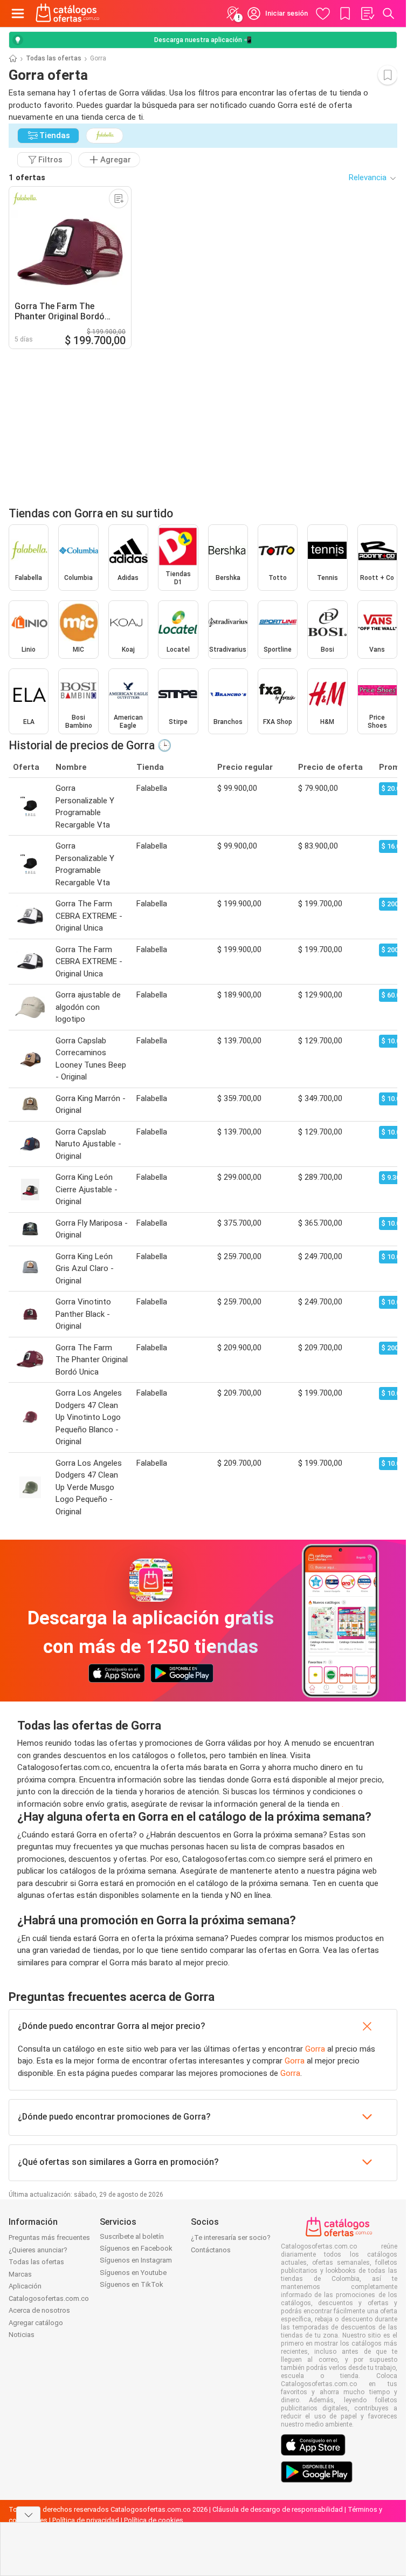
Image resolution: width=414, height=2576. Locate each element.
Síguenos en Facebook (136, 2248)
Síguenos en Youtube (133, 2273)
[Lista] (367, 13)
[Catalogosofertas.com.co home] (68, 13)
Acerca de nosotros (39, 2310)
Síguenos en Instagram (136, 2260)
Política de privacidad (86, 2520)
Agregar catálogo (36, 2323)
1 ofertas (27, 177)
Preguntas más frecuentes (49, 2237)
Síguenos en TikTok (132, 2284)
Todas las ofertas (54, 58)
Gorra (315, 2049)
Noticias (22, 2335)
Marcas (20, 2274)
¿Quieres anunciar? (38, 2250)
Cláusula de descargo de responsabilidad (278, 2509)
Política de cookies (154, 2520)
